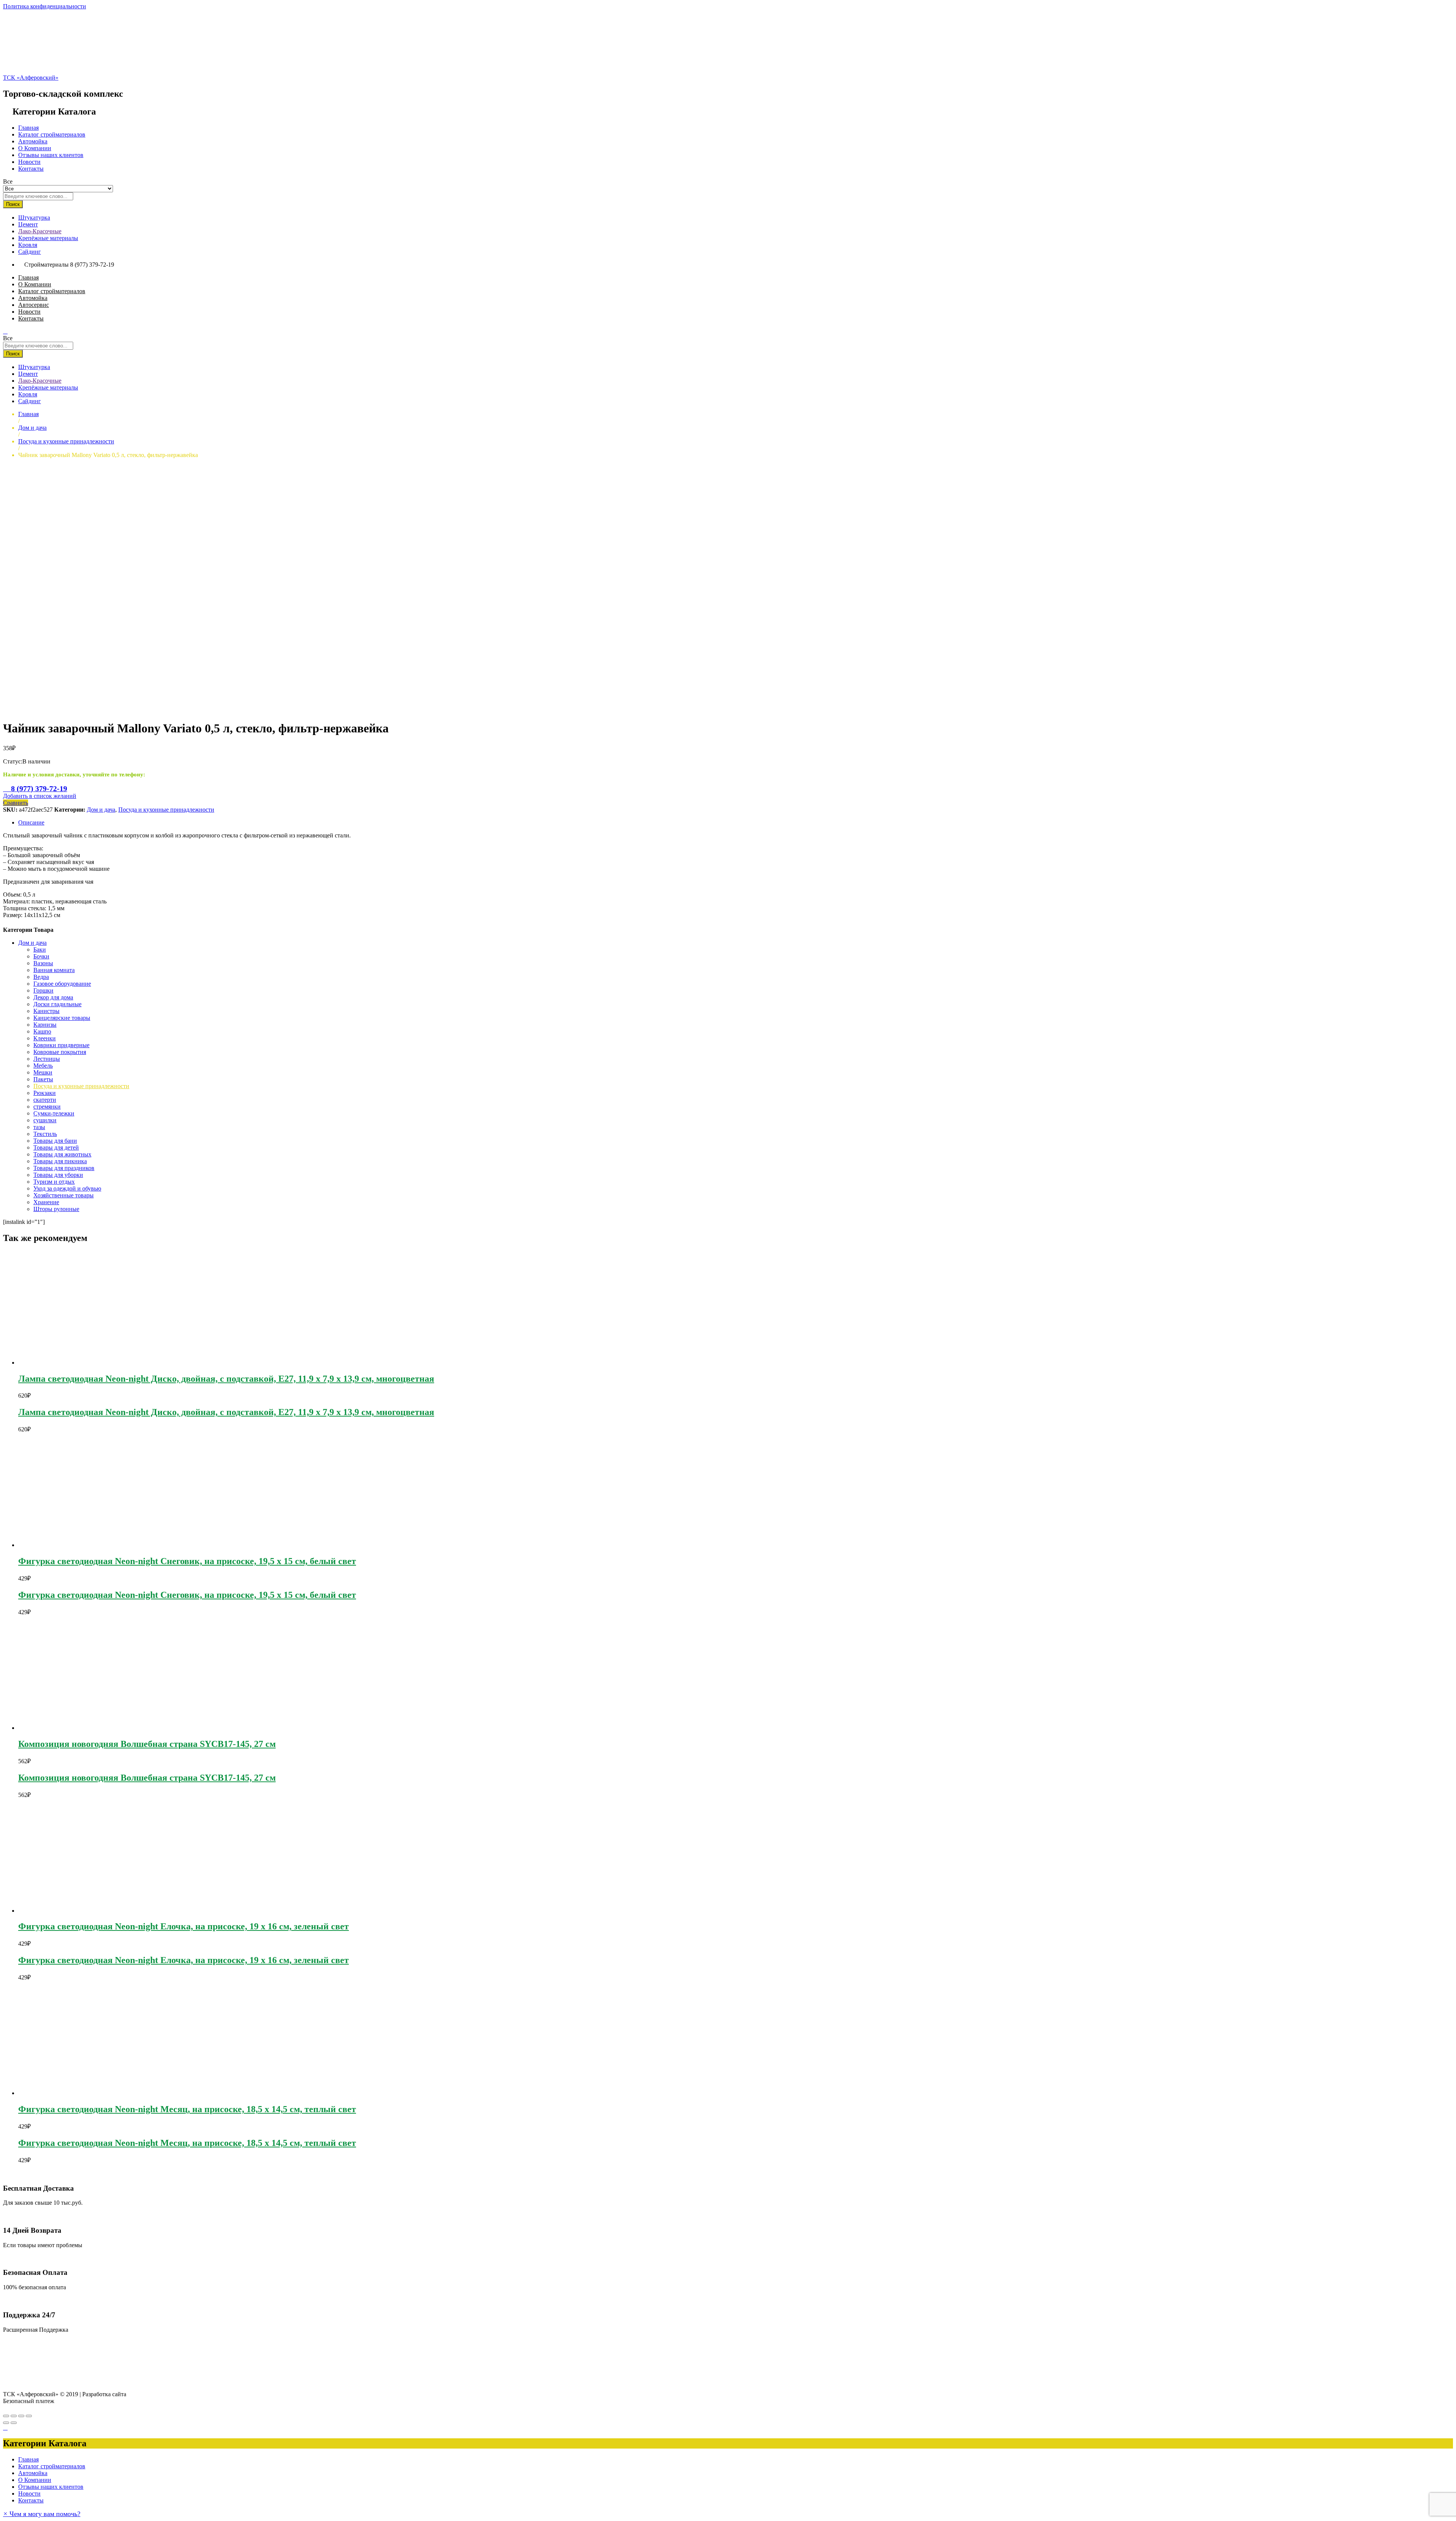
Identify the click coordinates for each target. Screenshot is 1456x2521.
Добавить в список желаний (40, 796)
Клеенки (45, 1038)
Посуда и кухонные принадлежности (166, 810)
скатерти (45, 1100)
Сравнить (16, 803)
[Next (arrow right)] (14, 2423)
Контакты (31, 169)
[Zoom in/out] (29, 2416)
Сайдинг (30, 252)
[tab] (736, 823)
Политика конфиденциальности (45, 6)
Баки (40, 949)
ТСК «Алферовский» (31, 78)
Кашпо (42, 1031)
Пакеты (43, 1079)
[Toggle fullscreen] (21, 2416)
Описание (31, 822)
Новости (29, 162)
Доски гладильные (57, 1004)
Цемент (28, 224)
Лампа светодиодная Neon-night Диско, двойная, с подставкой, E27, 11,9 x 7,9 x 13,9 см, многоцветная (226, 1379)
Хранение (46, 1202)
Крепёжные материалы (48, 238)
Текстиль (45, 1134)
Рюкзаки (45, 1093)
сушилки (45, 1120)
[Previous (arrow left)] (6, 2423)
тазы (39, 1127)
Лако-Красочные (40, 231)
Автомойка (33, 141)
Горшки (43, 990)
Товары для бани (55, 1141)
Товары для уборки (58, 1175)
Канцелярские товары (62, 1018)
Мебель (43, 1066)
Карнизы (45, 1025)
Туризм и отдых (54, 1182)
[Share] (14, 2416)
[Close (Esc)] (6, 2416)
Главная (28, 128)
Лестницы (47, 1059)
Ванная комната (54, 970)
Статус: (13, 761)
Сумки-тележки (54, 1113)
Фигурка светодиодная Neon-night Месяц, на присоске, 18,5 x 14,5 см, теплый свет (187, 2109)
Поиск (13, 204)
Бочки (41, 956)
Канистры (46, 1011)
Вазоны (43, 963)
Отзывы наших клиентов (51, 155)
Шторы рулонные (56, 1209)
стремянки (47, 1107)
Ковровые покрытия (60, 1052)
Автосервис (34, 305)
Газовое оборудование (62, 984)
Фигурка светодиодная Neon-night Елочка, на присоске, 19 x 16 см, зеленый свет (184, 1926)
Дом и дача (101, 810)
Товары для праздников (64, 1168)
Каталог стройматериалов (52, 134)
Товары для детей (56, 1147)
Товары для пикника (60, 1161)
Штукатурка (34, 218)
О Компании (35, 148)
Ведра (41, 977)
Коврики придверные (61, 1045)
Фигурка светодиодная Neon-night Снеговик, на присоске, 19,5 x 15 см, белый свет (187, 1561)
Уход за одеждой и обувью (67, 1188)
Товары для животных (62, 1154)
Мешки (43, 1072)
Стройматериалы (46, 265)
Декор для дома (53, 997)
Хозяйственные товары (64, 1195)
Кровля (28, 245)
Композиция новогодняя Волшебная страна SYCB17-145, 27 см (147, 1744)
